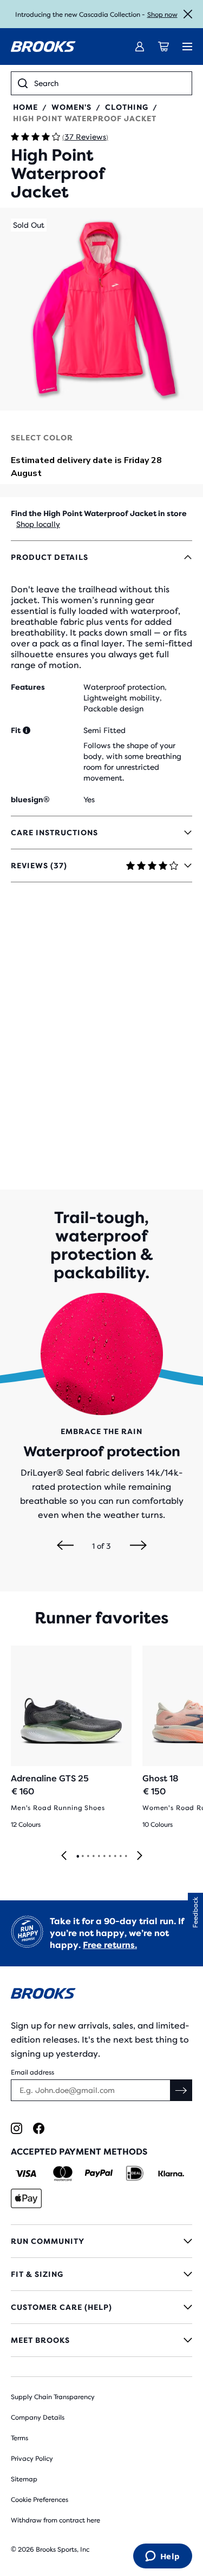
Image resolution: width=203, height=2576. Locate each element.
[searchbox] (110, 83)
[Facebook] (39, 2128)
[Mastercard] (63, 2174)
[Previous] (65, 1546)
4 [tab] (93, 1857)
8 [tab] (115, 1857)
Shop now (162, 15)
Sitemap (24, 2479)
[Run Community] (101, 2241)
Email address (32, 2072)
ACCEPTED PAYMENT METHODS (79, 2152)
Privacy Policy (32, 2459)
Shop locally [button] (38, 524)
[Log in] (140, 47)
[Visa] (26, 2174)
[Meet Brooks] (101, 2340)
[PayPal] (99, 2174)
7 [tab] (109, 1857)
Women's (71, 107)
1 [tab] (77, 1857)
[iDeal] (135, 2174)
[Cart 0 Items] (163, 47)
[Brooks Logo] (101, 1995)
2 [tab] (82, 1857)
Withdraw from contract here (55, 2520)
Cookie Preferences (40, 2500)
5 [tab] (99, 1857)
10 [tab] (126, 1857)
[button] (101, 309)
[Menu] (187, 47)
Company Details (38, 2418)
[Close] (188, 14)
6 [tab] (104, 1857)
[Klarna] (171, 2174)
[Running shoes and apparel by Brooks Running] (43, 47)
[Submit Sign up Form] (181, 2090)
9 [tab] (120, 1857)
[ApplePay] (26, 2198)
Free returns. (110, 1945)
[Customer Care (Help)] (101, 2307)
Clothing (127, 107)
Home (25, 107)
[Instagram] (17, 2128)
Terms (19, 2438)
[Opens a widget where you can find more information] (162, 2557)
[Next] (138, 1546)
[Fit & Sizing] (101, 2274)
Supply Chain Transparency (53, 2397)
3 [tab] (88, 1857)
